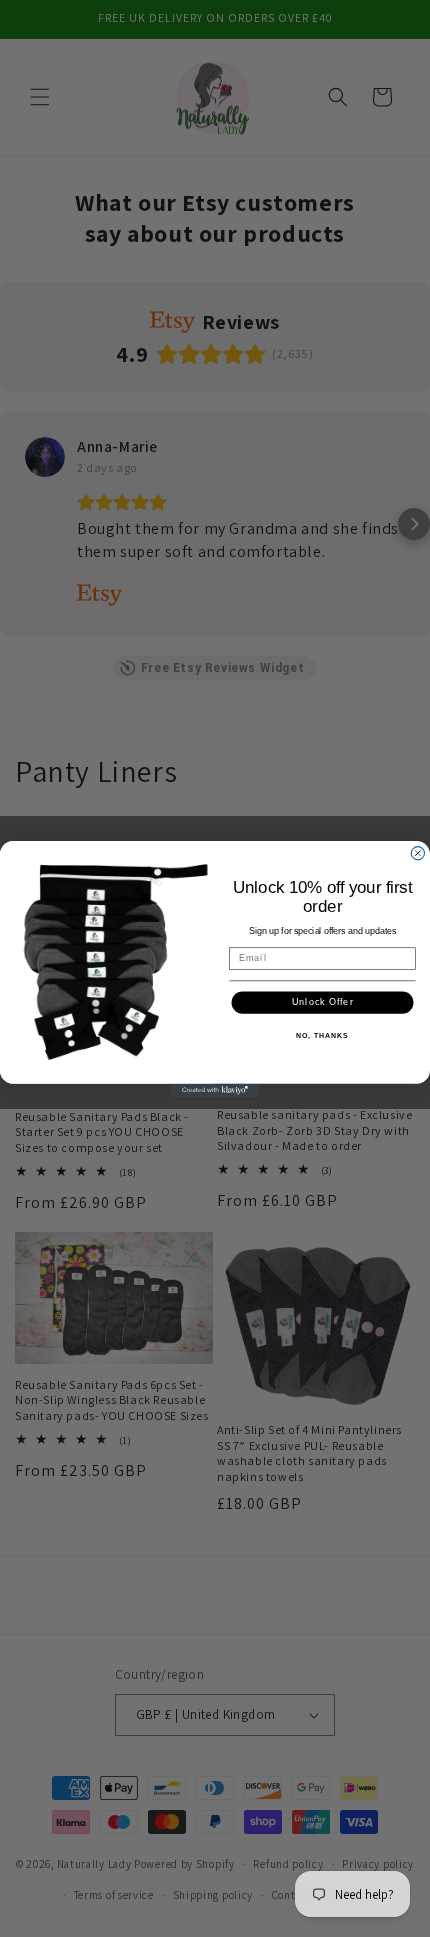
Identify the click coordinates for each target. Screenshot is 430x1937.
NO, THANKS (322, 1036)
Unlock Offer (323, 1001)
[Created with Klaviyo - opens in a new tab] (215, 1089)
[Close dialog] (417, 852)
